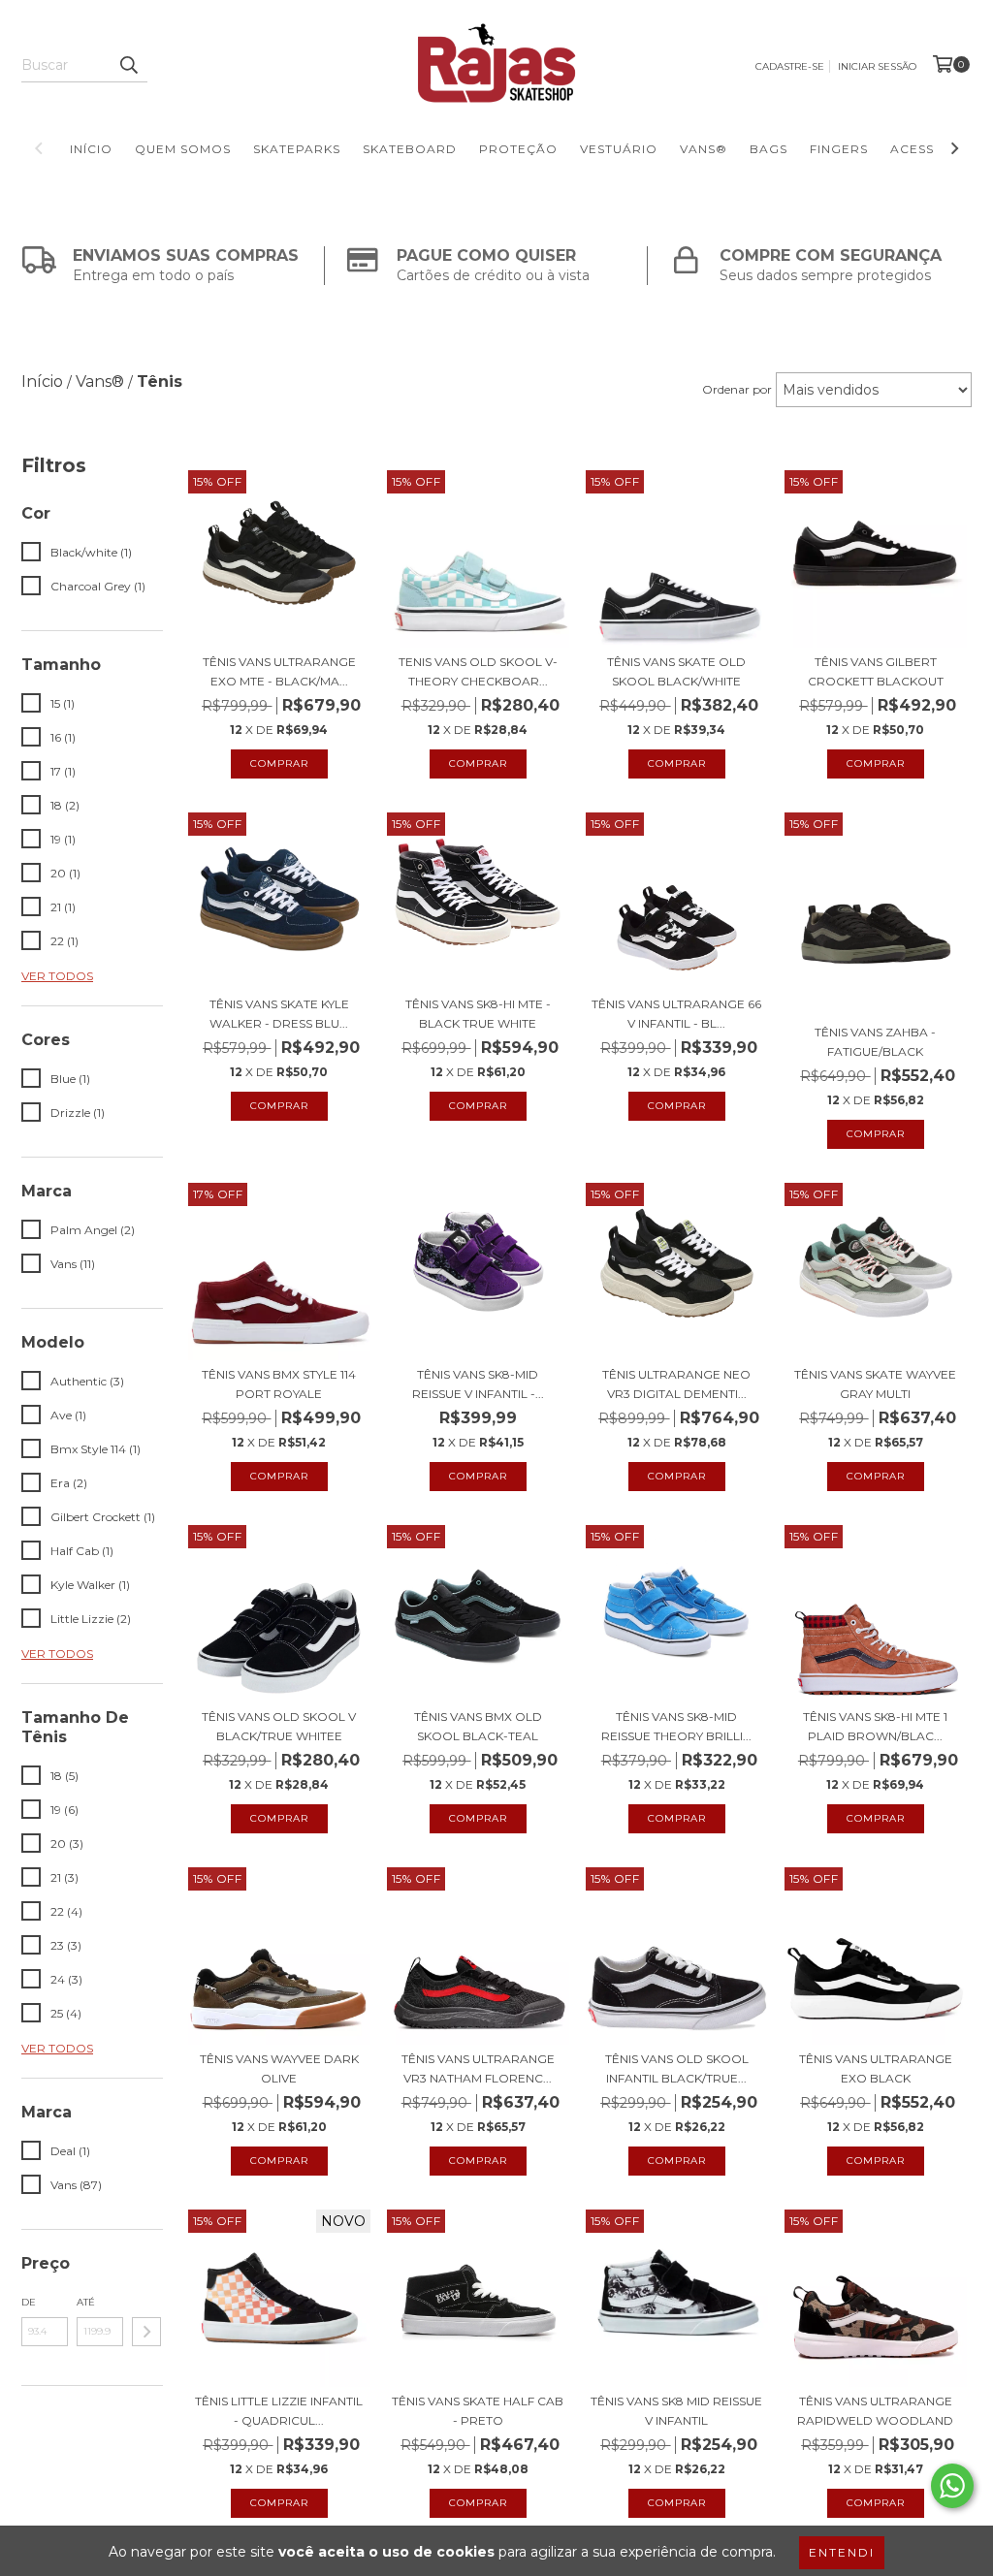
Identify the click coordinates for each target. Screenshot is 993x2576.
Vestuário (619, 149)
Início (91, 149)
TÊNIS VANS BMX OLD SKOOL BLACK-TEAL (478, 1726)
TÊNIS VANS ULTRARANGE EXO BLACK (876, 2068)
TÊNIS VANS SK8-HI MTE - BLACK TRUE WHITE (478, 1014)
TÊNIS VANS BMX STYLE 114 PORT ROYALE (279, 1384)
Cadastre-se (790, 66)
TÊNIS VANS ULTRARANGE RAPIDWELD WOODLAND (875, 2411)
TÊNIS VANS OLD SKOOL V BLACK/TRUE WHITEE (279, 1726)
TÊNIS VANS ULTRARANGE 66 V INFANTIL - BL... (676, 1014)
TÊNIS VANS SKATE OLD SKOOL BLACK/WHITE (676, 671)
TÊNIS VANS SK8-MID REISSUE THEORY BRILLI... (676, 1726)
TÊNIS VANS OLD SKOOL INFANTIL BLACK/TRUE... (677, 2068)
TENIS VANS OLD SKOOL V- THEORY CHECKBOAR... (478, 671)
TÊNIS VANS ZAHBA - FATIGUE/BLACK (875, 1042)
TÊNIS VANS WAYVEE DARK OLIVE (279, 2068)
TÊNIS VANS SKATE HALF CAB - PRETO (478, 2411)
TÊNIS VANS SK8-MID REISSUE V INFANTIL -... (478, 1384)
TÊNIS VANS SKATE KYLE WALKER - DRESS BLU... (279, 1014)
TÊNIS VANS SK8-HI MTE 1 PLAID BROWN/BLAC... (875, 1726)
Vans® (704, 149)
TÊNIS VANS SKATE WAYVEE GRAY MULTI (875, 1384)
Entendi (842, 2552)
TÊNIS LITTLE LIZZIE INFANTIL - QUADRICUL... (279, 2411)
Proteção (518, 149)
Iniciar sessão (877, 66)
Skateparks (297, 149)
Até (86, 2302)
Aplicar (146, 2332)
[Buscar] (128, 65)
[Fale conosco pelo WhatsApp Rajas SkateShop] (952, 2486)
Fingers (839, 149)
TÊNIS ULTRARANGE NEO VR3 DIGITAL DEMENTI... (676, 1384)
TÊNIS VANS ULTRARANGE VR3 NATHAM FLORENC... (478, 2068)
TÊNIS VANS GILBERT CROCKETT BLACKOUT (876, 671)
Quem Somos (183, 149)
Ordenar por (737, 389)
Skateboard (410, 149)
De (29, 2302)
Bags (769, 149)
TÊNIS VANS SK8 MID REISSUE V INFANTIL (676, 2411)
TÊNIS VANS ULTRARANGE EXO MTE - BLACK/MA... (279, 671)
